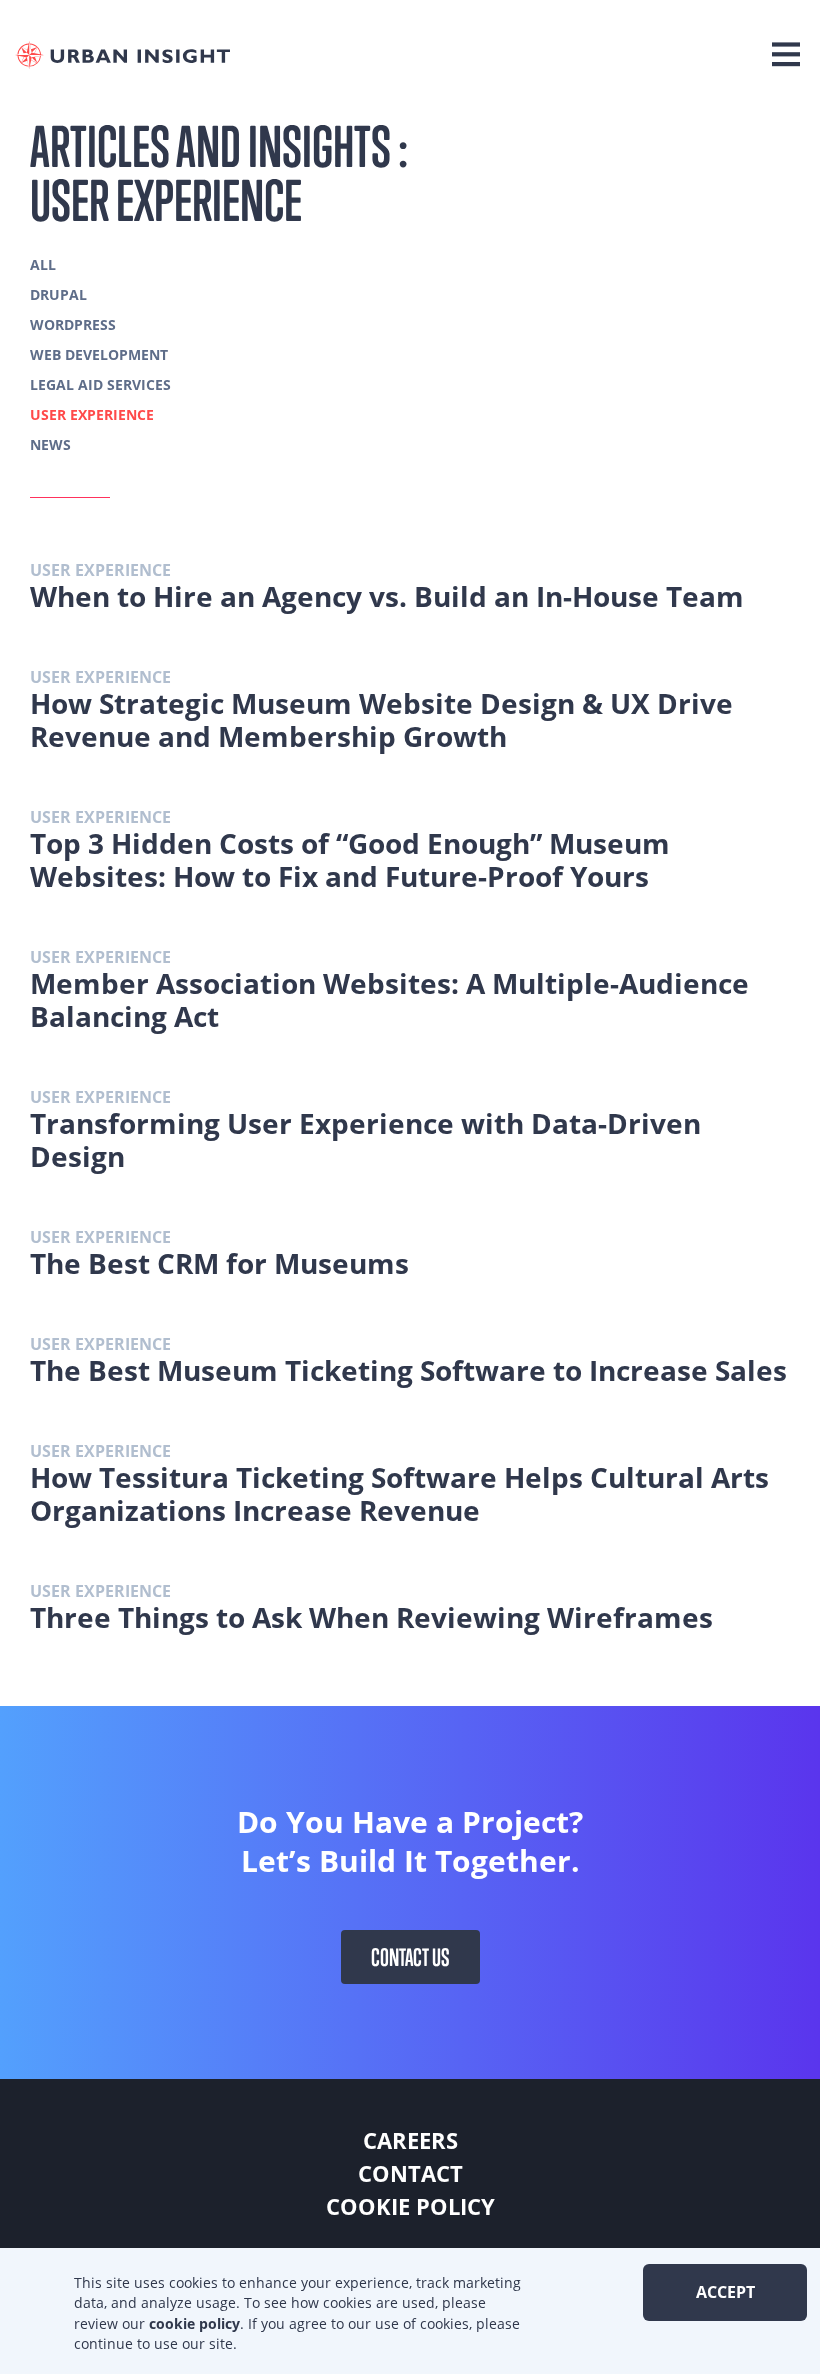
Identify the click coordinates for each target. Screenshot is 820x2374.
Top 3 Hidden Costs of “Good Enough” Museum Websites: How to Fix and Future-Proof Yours (350, 859)
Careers (410, 2140)
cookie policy (194, 2323)
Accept (725, 2292)
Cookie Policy (410, 2206)
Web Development (99, 354)
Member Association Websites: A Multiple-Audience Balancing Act (389, 999)
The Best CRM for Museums (219, 1263)
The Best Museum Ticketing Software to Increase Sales (408, 1370)
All (43, 264)
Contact (410, 2173)
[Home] (127, 55)
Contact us (410, 1957)
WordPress (73, 324)
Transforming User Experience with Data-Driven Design (365, 1139)
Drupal (58, 294)
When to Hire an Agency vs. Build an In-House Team (387, 596)
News (50, 444)
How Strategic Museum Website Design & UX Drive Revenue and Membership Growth (381, 719)
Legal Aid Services (100, 384)
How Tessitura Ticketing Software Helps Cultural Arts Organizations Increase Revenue (399, 1493)
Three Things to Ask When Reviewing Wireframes (371, 1617)
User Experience (92, 414)
